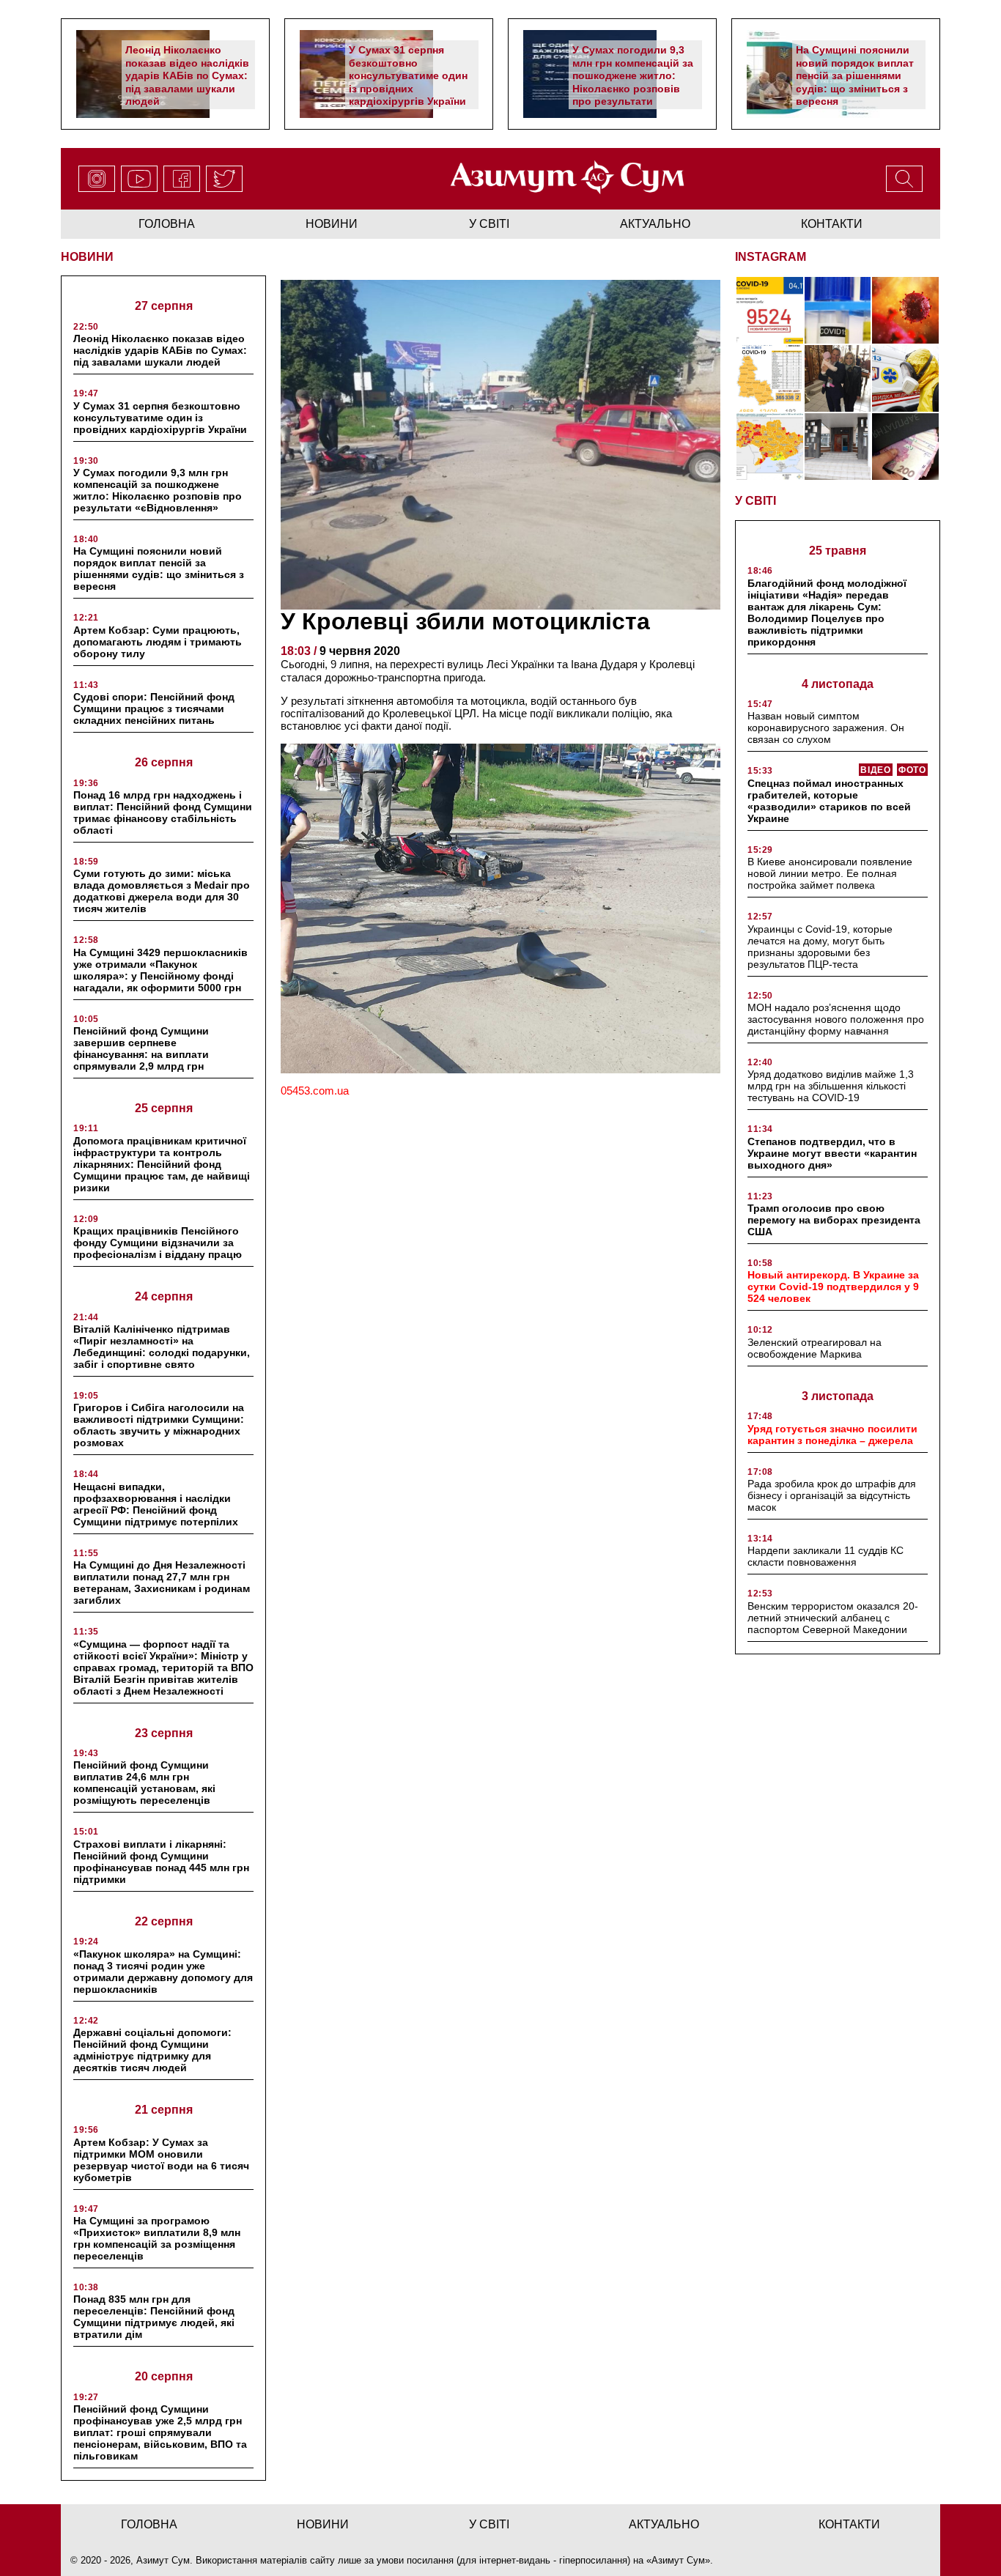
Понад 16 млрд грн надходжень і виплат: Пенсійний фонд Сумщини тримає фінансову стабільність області (163, 813)
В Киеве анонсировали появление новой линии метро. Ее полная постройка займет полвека (830, 873)
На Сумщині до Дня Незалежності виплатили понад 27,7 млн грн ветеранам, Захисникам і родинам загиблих (162, 1583)
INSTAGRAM (771, 257)
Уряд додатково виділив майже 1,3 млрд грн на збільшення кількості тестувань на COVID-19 (831, 1086)
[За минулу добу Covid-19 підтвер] (770, 378)
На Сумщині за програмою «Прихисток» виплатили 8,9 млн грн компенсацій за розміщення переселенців (157, 2238)
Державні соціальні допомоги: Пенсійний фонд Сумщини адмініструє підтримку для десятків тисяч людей (152, 2050)
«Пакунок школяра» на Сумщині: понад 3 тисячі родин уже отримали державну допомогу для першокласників (163, 1972)
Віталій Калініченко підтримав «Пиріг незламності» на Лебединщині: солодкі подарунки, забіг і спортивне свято (162, 1347)
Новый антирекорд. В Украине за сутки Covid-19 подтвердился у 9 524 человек (833, 1287)
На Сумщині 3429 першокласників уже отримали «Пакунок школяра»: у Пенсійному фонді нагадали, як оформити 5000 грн (160, 970)
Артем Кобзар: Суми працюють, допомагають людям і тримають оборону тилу (158, 642)
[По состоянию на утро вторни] (838, 310)
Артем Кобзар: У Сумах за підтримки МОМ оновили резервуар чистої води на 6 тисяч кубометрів (161, 2160)
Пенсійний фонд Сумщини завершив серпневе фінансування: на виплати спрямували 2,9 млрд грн (141, 1048)
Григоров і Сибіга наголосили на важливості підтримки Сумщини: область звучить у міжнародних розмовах (159, 1425)
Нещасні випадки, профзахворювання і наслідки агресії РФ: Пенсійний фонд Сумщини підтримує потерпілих (156, 1504)
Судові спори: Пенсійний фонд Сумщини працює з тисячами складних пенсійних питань (154, 708)
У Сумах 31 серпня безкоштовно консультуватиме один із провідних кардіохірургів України (408, 75)
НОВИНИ (87, 257)
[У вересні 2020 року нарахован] (905, 447)
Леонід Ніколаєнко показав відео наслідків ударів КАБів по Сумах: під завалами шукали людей (187, 75)
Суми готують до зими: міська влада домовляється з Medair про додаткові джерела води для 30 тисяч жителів (162, 891)
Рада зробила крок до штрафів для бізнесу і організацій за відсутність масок (832, 1495)
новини (332, 224)
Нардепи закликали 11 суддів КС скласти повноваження (825, 1556)
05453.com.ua (315, 1091)
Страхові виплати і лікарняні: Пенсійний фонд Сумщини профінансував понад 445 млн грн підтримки (161, 1862)
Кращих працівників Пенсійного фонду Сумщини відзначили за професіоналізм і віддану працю (158, 1243)
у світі (489, 224)
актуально (655, 224)
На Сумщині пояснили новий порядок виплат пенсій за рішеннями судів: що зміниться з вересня (855, 75)
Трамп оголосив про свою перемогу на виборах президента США (834, 1220)
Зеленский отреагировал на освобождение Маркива (815, 1348)
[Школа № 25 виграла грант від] (838, 447)
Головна (167, 224)
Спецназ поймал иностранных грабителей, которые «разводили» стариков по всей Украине (829, 801)
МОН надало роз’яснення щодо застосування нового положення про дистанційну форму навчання (836, 1019)
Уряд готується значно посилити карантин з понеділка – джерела (832, 1435)
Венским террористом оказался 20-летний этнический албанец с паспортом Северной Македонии (833, 1618)
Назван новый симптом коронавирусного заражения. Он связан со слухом (826, 728)
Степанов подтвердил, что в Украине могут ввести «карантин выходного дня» (832, 1153)
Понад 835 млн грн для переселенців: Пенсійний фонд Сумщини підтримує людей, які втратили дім (154, 2317)
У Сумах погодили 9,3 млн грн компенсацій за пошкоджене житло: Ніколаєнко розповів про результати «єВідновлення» (633, 82)
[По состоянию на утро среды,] (770, 310)
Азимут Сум (678, 2560)
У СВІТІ (756, 501)
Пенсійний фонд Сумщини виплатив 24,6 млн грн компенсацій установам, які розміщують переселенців (144, 1783)
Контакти (832, 224)
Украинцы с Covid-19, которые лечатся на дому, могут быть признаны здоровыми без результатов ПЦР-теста (820, 947)
